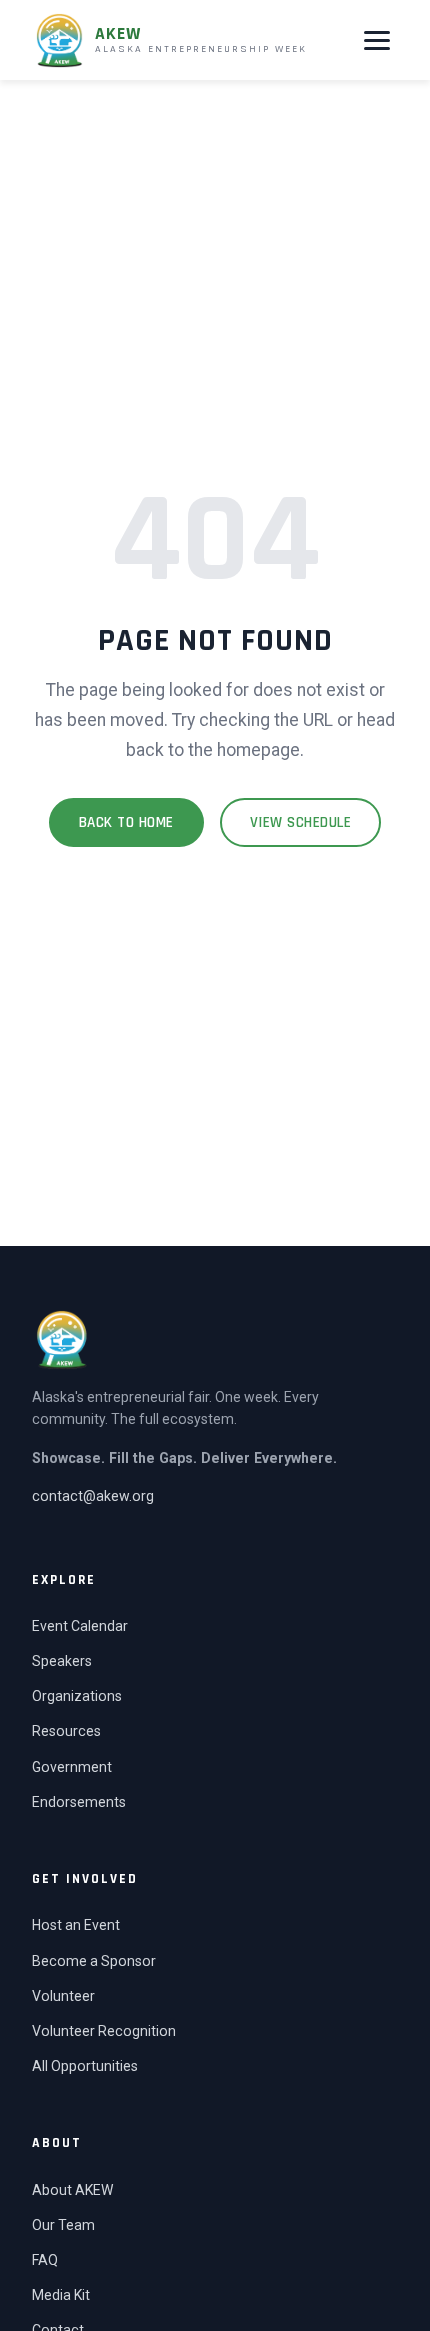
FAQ (45, 2260)
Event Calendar (80, 1626)
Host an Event (76, 1925)
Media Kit (61, 2295)
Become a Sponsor (94, 1961)
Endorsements (79, 1802)
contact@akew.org (93, 1496)
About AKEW (72, 2190)
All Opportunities (85, 2066)
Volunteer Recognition (104, 2031)
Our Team (63, 2225)
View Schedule (301, 822)
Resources (66, 1731)
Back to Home (126, 822)
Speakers (62, 1661)
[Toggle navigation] (377, 40)
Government (72, 1767)
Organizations (77, 1696)
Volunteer (63, 1996)
